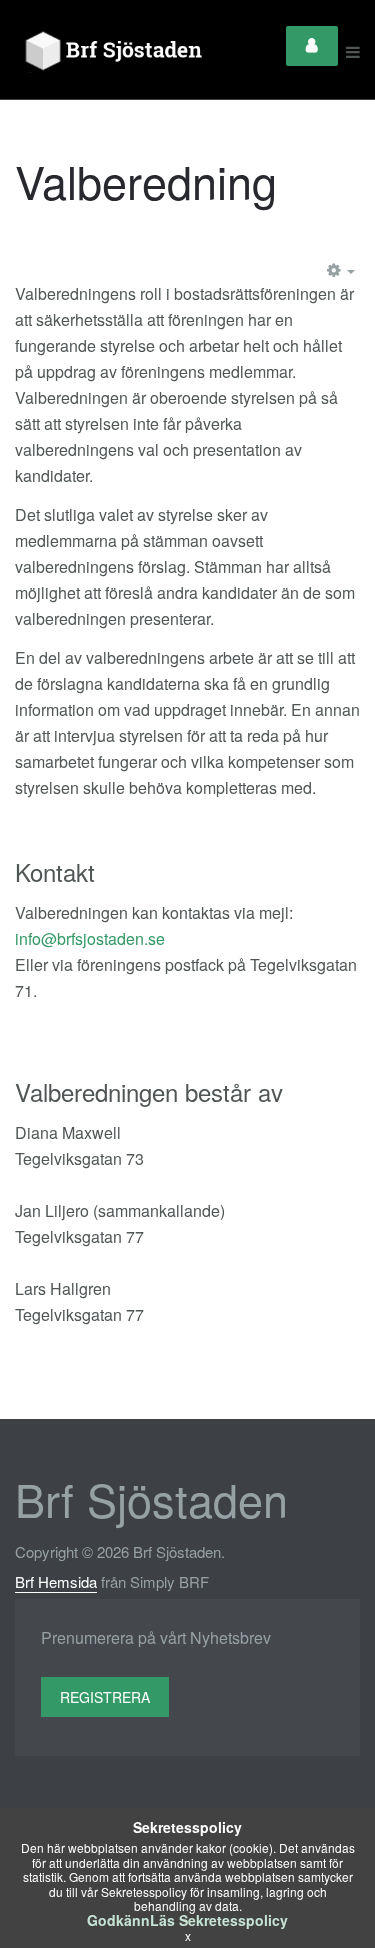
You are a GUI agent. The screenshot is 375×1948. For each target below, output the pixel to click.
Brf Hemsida (56, 1581)
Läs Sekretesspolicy (219, 1920)
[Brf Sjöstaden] (111, 52)
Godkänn (118, 1920)
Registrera (105, 1697)
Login (312, 46)
